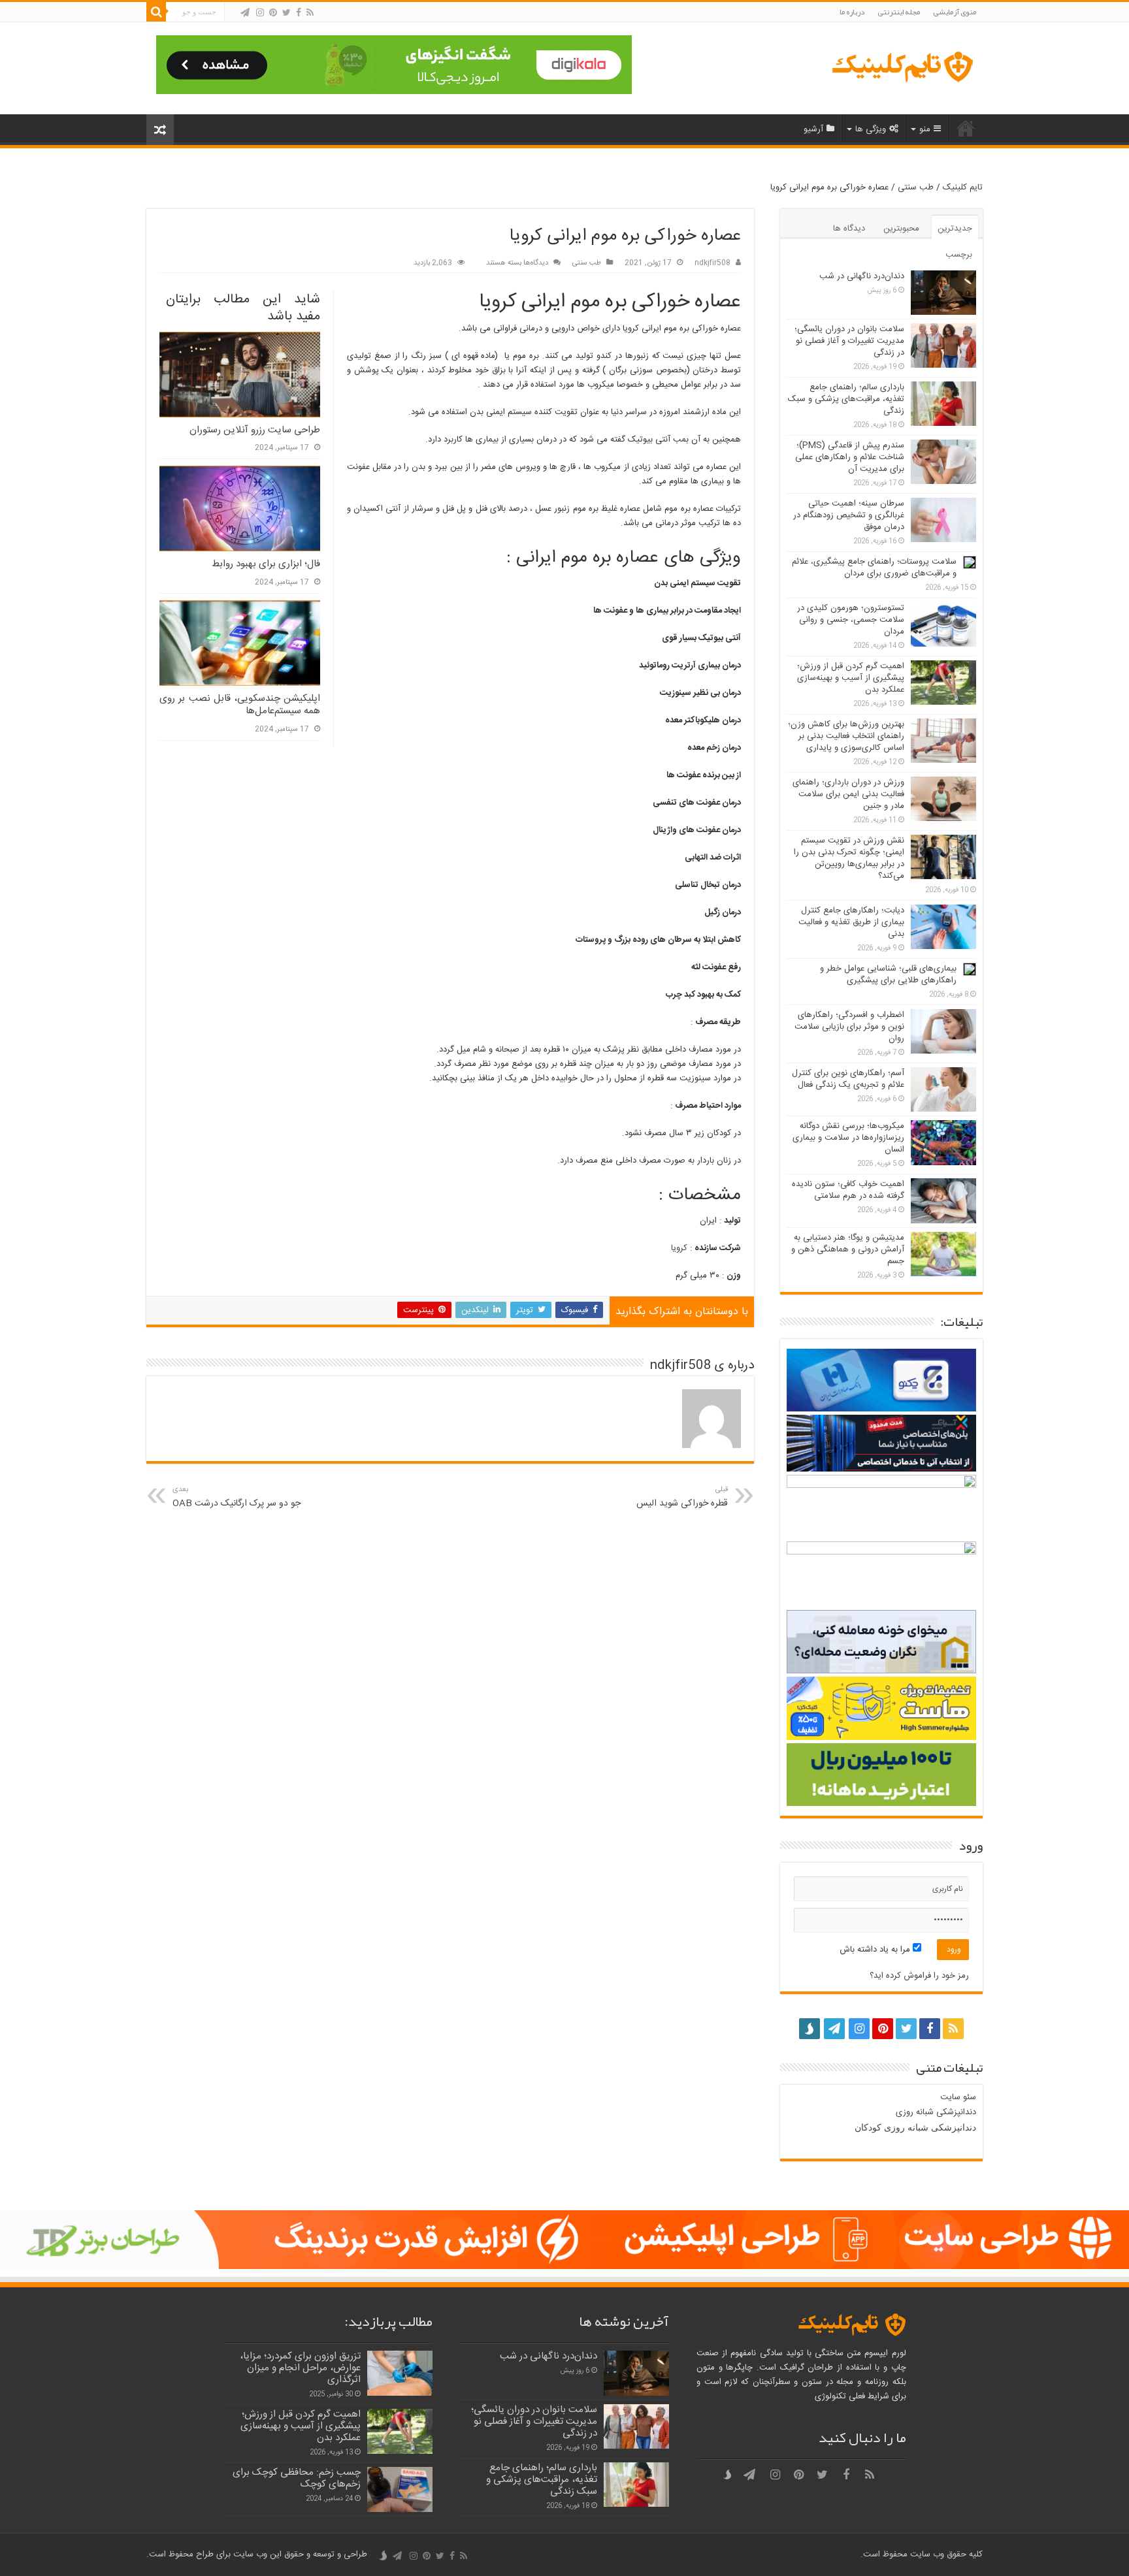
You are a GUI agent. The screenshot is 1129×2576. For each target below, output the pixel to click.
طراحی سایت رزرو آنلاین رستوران (255, 430)
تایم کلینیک (963, 187)
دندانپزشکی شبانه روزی (936, 2112)
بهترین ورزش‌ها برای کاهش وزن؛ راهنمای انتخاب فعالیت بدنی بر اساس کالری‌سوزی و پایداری (846, 736)
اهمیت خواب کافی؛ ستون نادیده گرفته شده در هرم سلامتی (848, 1190)
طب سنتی (916, 187)
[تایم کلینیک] (901, 68)
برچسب (959, 255)
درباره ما (852, 12)
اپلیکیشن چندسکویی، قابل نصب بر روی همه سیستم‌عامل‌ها (240, 705)
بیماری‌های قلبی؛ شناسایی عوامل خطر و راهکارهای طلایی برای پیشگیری (888, 974)
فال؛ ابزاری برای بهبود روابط (266, 564)
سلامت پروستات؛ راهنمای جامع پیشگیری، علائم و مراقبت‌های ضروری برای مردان (874, 568)
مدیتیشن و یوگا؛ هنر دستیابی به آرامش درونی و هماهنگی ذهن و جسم (848, 1249)
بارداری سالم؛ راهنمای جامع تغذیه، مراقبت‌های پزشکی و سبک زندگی (846, 399)
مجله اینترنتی (899, 12)
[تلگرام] (245, 13)
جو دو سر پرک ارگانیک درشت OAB (237, 1497)
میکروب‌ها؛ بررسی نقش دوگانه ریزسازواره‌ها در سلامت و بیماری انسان (848, 1138)
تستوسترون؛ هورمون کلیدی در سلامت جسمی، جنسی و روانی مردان (851, 620)
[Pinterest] (273, 13)
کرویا (679, 1248)
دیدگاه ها (849, 229)
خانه (966, 128)
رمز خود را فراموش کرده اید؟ (919, 1976)
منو (925, 129)
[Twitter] (286, 13)
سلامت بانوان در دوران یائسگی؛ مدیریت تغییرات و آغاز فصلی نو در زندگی (849, 341)
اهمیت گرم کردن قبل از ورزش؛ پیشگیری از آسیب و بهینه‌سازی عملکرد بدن (851, 678)
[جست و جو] (156, 12)
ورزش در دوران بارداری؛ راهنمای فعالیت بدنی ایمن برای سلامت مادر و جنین (848, 794)
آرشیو (813, 129)
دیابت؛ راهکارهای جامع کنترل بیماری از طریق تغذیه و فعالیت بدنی (851, 922)
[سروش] (233, 13)
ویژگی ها (871, 129)
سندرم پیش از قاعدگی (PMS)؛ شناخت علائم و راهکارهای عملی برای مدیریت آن (850, 457)
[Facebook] (299, 13)
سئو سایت (958, 2097)
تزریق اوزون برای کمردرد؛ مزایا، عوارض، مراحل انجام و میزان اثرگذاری (300, 2368)
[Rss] (310, 13)
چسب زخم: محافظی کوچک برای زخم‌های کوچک (297, 2478)
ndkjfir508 (712, 263)
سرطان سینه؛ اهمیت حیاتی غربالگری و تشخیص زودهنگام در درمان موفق (849, 515)
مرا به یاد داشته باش (876, 1950)
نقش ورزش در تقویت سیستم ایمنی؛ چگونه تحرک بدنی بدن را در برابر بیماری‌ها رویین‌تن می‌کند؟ (849, 858)
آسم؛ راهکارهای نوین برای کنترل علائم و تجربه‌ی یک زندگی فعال (848, 1079)
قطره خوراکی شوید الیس (682, 1497)
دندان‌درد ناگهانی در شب (862, 276)
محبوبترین (901, 229)
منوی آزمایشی (955, 12)
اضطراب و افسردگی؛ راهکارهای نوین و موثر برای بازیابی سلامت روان (849, 1027)
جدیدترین (955, 229)
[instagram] (260, 13)
